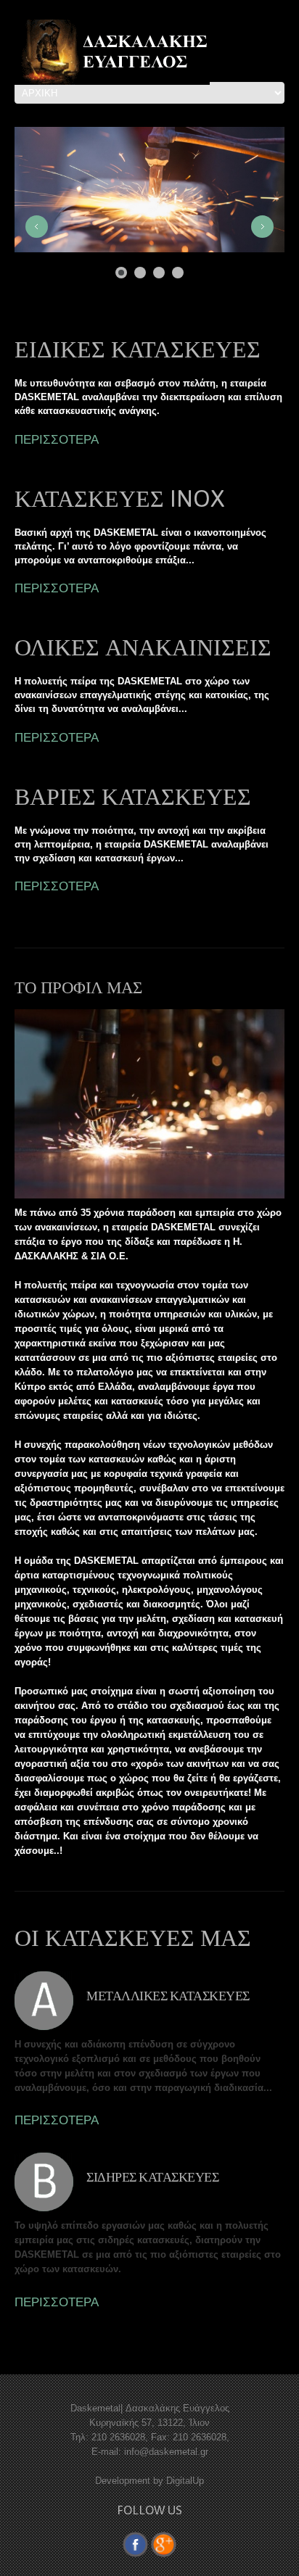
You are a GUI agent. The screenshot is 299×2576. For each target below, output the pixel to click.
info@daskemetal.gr (166, 2452)
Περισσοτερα (57, 2120)
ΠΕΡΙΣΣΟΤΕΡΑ (57, 439)
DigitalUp (185, 2481)
